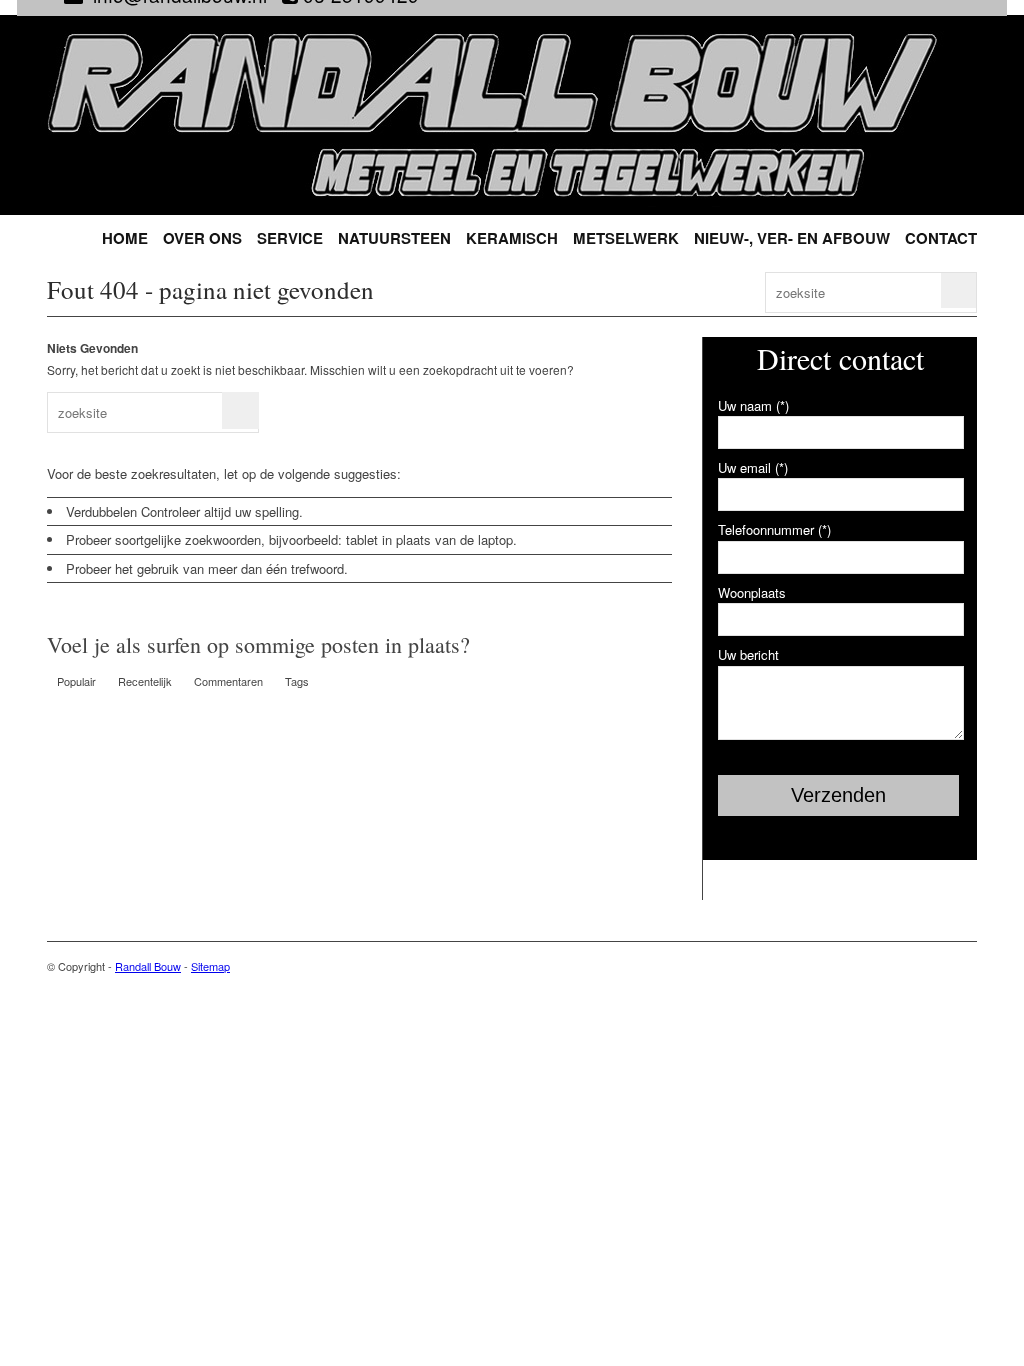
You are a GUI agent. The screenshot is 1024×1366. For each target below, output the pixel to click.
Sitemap (210, 966)
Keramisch (512, 238)
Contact (941, 238)
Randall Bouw (148, 966)
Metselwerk (626, 238)
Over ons (202, 238)
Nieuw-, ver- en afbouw (792, 238)
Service (290, 238)
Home (125, 238)
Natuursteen (394, 238)
